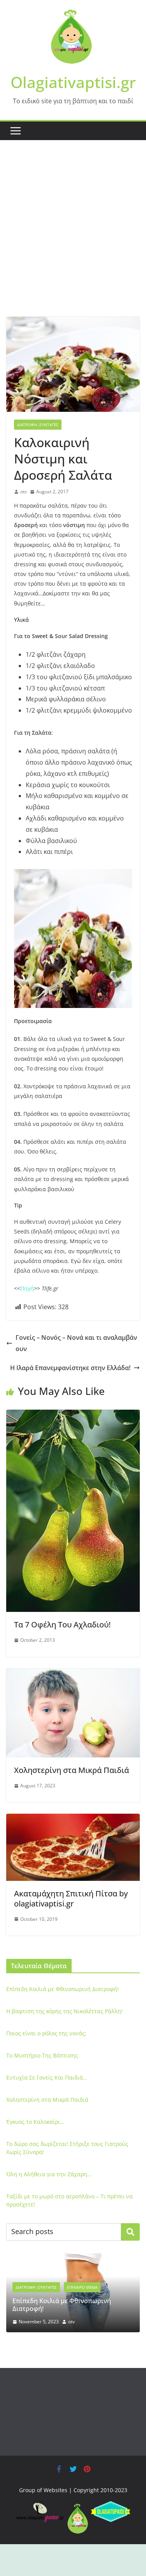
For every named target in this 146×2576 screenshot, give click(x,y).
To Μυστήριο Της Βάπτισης (42, 2055)
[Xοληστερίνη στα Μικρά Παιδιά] (73, 1674)
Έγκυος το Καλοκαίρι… (35, 2122)
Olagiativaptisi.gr (73, 82)
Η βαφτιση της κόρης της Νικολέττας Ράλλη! (64, 2011)
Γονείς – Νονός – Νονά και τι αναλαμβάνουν (76, 1343)
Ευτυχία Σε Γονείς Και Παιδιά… (47, 2077)
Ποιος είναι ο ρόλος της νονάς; (46, 2033)
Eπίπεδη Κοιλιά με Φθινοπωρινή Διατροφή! (62, 1989)
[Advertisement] (73, 240)
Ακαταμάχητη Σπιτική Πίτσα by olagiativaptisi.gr (71, 1899)
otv (24, 492)
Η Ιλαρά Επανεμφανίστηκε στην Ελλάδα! (70, 1368)
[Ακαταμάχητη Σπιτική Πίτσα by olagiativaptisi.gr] (73, 1819)
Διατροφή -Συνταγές (38, 425)
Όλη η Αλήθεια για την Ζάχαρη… (49, 2174)
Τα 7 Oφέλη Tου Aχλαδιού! (62, 1625)
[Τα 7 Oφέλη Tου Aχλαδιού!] (73, 1415)
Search (130, 2232)
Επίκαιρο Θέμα (82, 2287)
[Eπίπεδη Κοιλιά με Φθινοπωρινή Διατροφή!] (73, 2258)
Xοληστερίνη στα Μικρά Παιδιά (71, 1770)
